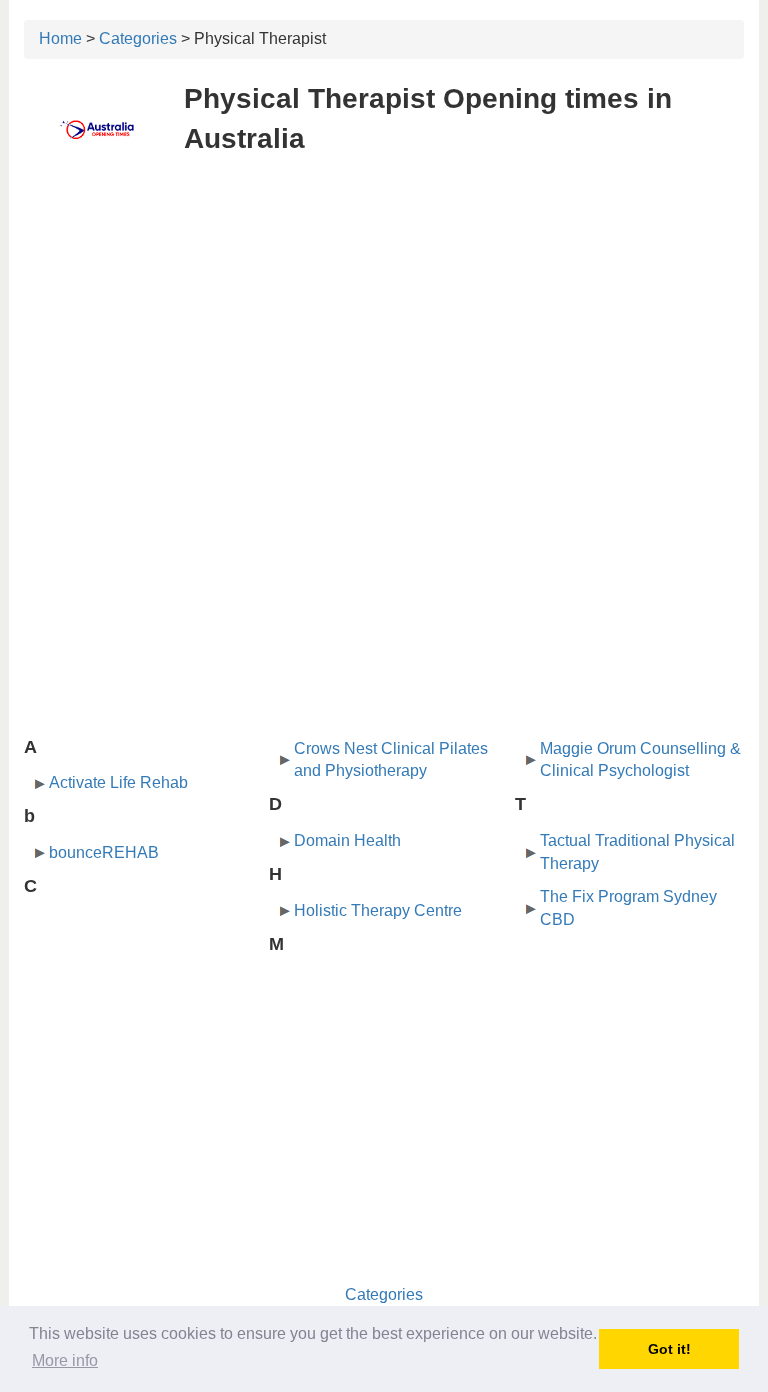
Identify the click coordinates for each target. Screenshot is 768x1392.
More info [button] (65, 1360)
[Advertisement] (384, 318)
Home (60, 38)
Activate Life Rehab (118, 782)
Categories (138, 38)
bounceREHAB (104, 852)
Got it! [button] (669, 1349)
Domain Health (347, 840)
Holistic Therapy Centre (378, 910)
